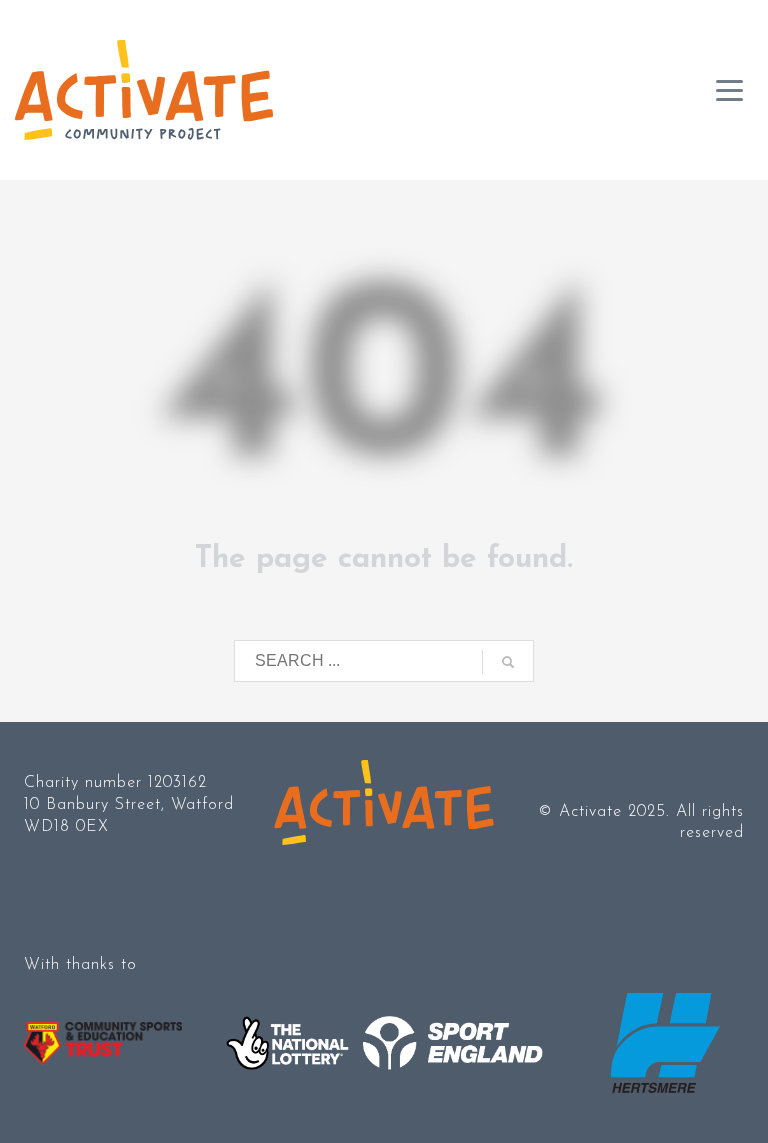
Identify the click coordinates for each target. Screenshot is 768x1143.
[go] (508, 662)
